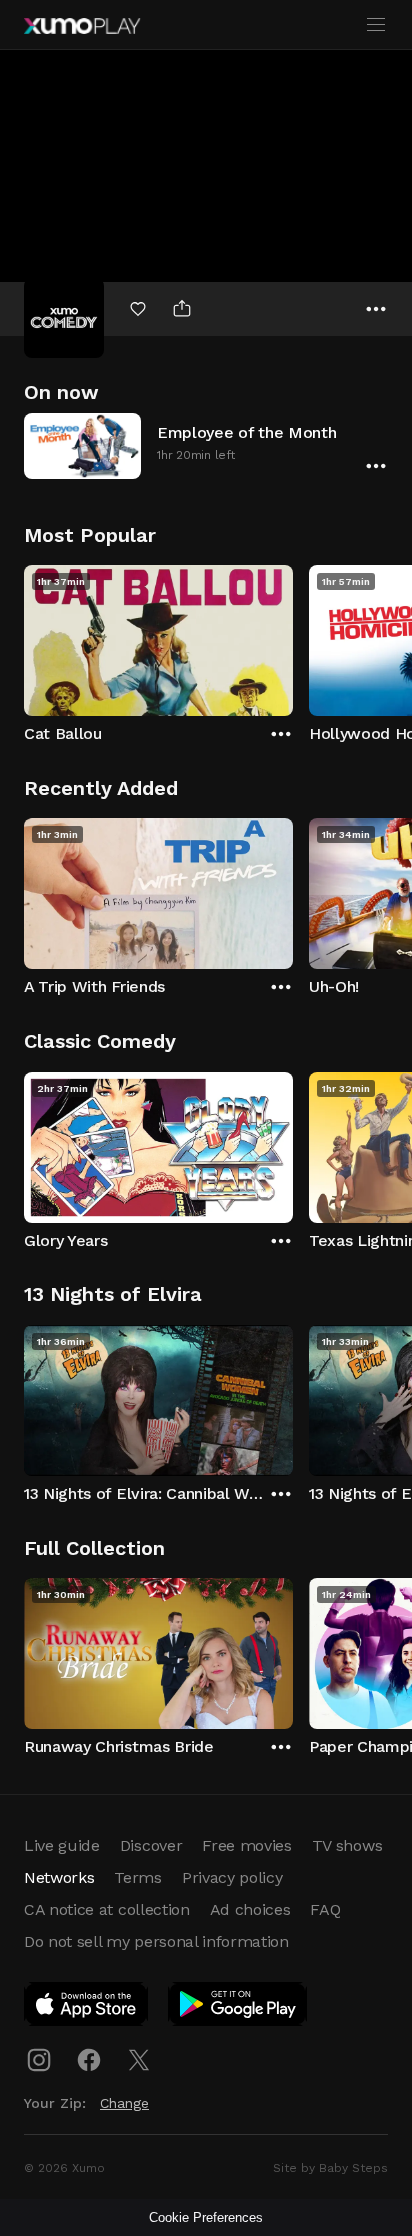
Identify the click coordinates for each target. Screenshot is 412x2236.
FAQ (325, 1909)
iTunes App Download (87, 2008)
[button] (206, 445)
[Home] (82, 26)
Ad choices (250, 1909)
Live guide (62, 1845)
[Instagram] (39, 2060)
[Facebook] (89, 2060)
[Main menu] (376, 25)
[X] (139, 2060)
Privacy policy (232, 1877)
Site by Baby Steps (330, 2168)
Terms (137, 1877)
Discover (151, 1845)
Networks (59, 1877)
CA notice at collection (107, 1909)
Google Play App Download (238, 2008)
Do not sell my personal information (156, 1941)
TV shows (347, 1845)
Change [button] (124, 2103)
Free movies (246, 1845)
